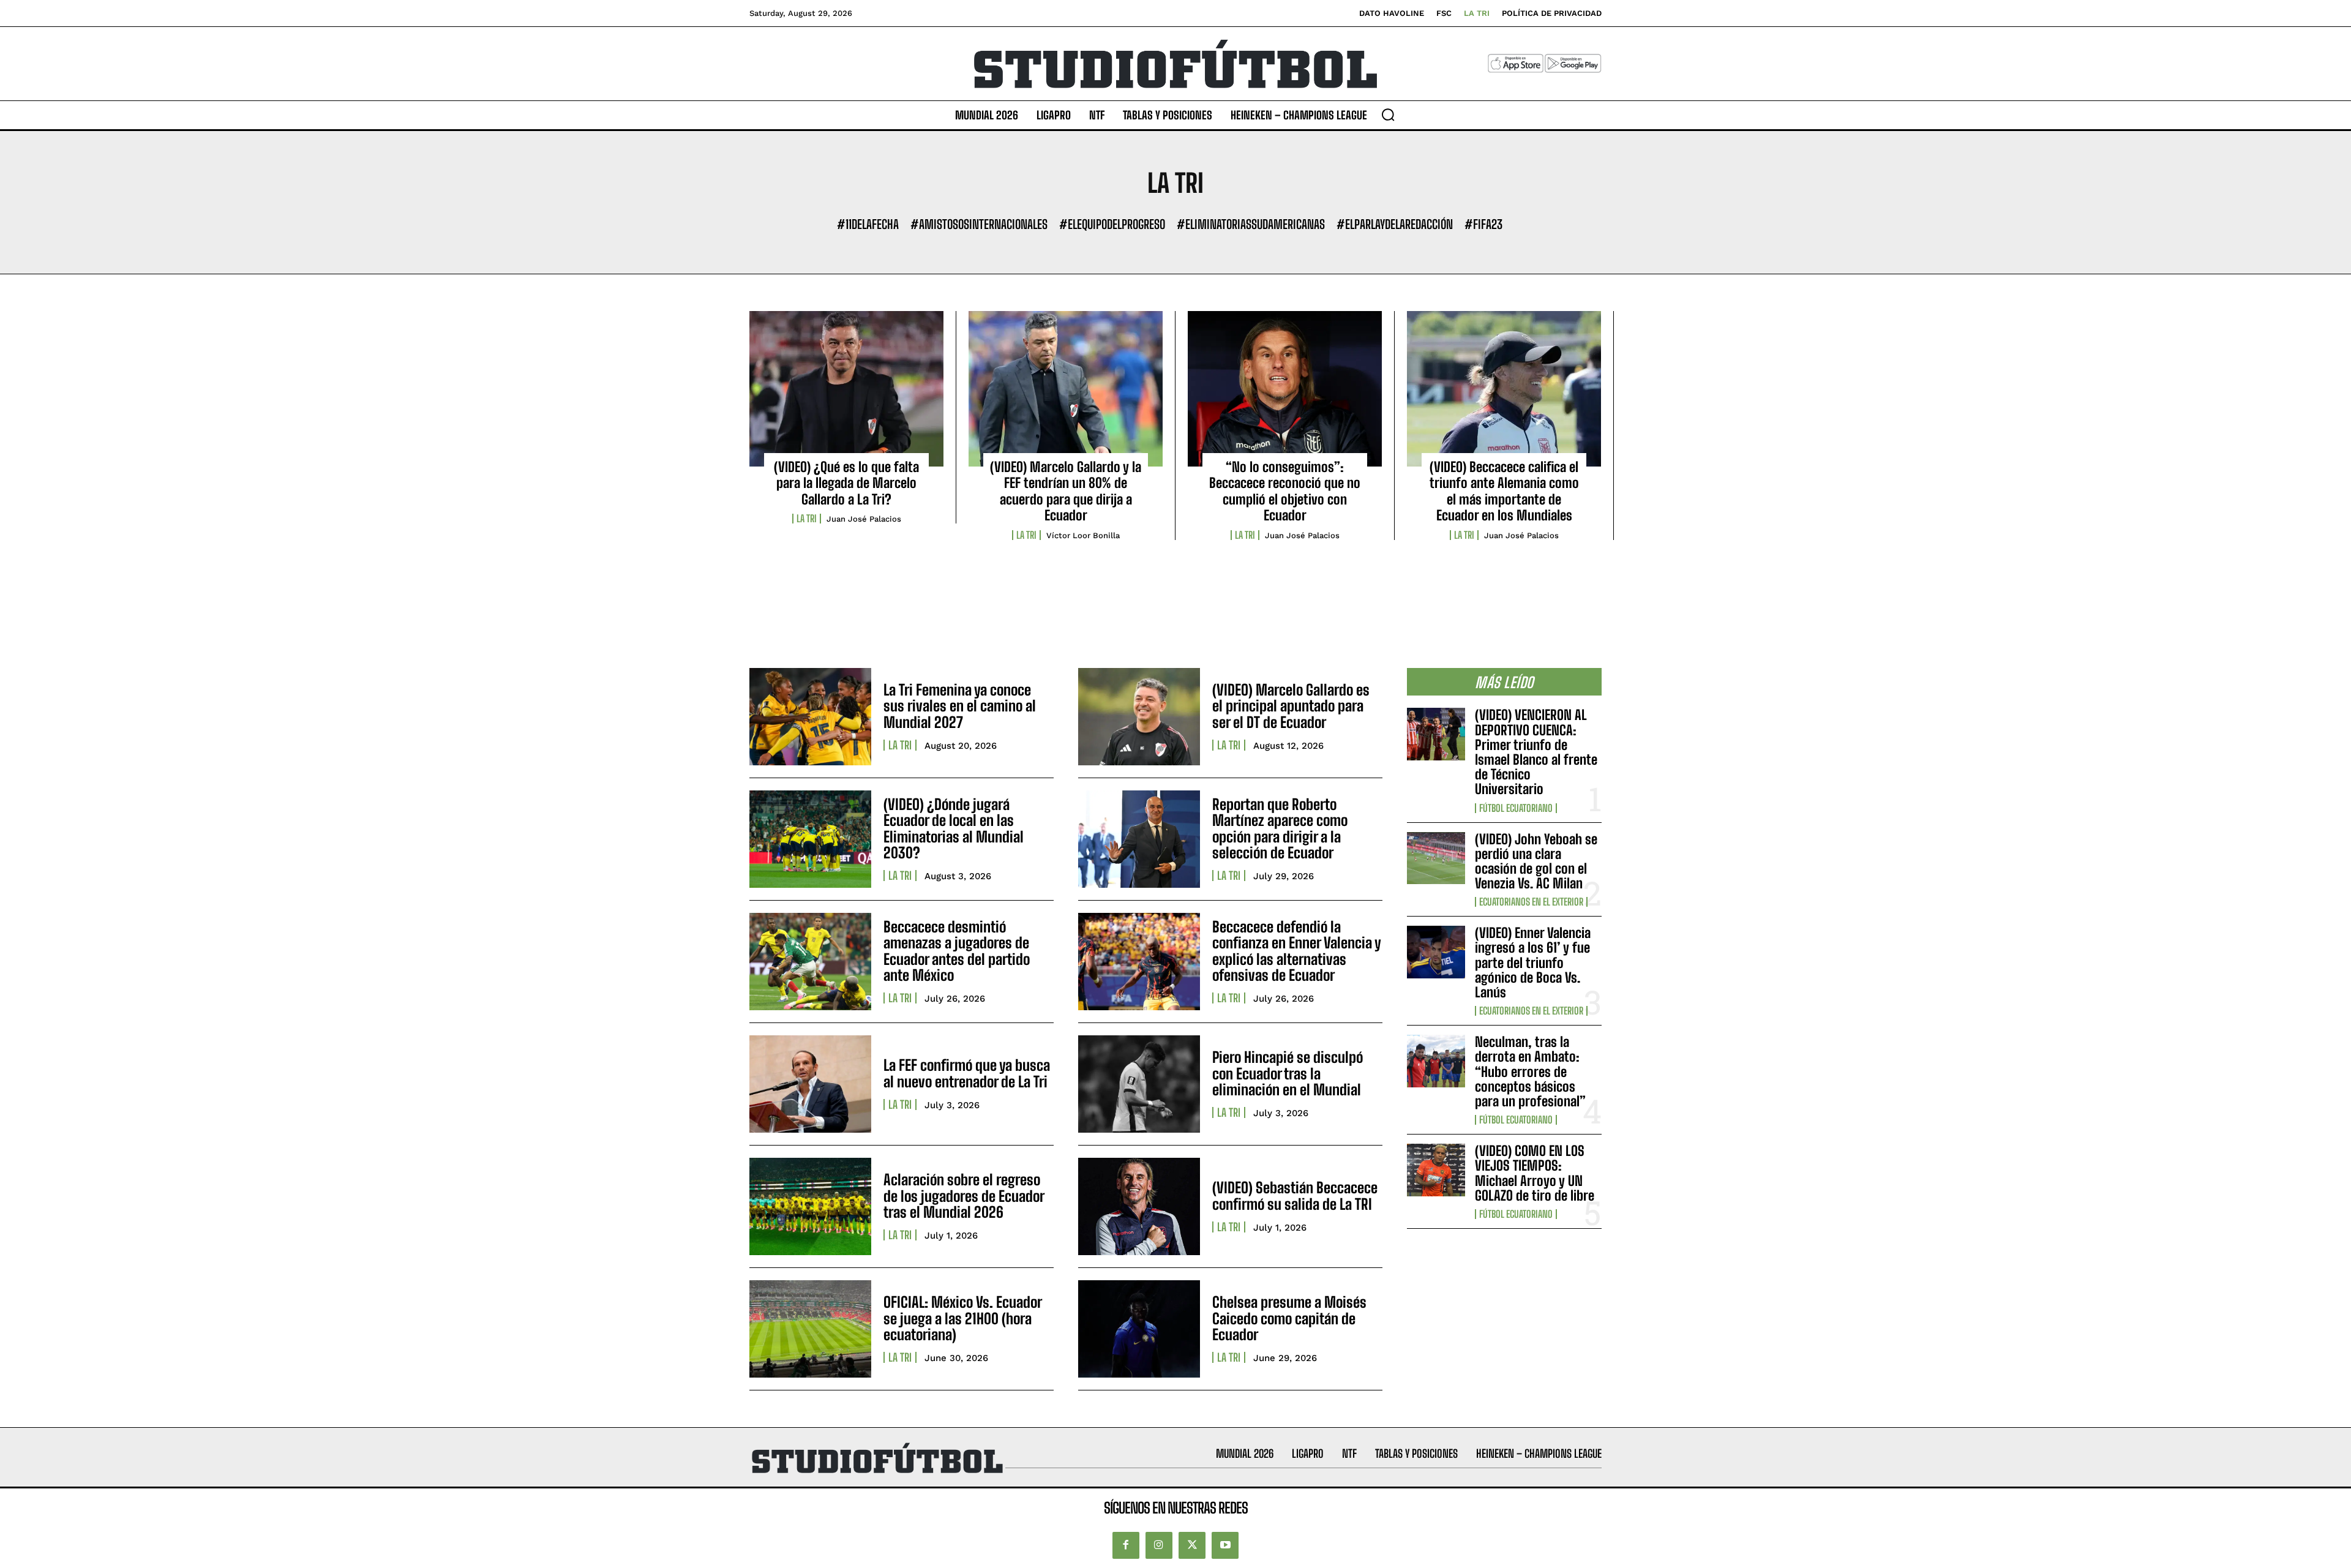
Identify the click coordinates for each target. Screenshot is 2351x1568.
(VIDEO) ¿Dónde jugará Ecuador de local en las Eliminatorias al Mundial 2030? (954, 828)
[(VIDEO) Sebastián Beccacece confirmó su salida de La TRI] (1139, 1206)
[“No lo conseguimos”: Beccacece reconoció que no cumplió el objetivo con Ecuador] (1285, 389)
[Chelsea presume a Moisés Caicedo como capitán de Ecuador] (1139, 1329)
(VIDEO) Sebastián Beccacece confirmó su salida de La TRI (1295, 1195)
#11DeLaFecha (868, 224)
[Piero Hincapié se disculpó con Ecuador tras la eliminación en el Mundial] (1139, 1084)
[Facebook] (1126, 1545)
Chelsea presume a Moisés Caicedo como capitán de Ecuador (1289, 1318)
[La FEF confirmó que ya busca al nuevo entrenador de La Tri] (810, 1084)
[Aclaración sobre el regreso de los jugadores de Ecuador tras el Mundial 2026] (810, 1206)
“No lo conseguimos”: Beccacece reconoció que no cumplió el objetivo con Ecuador (1285, 491)
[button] (1388, 114)
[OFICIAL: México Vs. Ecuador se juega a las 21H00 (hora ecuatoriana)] (810, 1329)
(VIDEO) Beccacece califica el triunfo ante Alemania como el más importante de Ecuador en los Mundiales (1504, 491)
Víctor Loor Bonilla (1083, 535)
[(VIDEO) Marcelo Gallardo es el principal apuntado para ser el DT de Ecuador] (1139, 717)
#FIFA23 (1483, 224)
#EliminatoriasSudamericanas (1251, 224)
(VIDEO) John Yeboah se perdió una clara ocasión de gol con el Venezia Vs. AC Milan (1536, 861)
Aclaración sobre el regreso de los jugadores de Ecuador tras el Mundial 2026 (964, 1196)
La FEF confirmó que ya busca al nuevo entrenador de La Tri (967, 1073)
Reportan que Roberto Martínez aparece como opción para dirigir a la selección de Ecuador (1280, 828)
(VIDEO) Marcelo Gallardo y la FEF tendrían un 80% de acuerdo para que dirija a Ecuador (1066, 491)
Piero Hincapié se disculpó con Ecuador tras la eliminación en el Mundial (1288, 1073)
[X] (1192, 1545)
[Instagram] (1159, 1545)
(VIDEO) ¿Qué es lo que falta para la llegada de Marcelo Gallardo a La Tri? (846, 483)
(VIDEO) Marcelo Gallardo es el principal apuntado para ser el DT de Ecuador (1291, 706)
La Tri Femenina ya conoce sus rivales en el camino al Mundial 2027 (960, 706)
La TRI (807, 519)
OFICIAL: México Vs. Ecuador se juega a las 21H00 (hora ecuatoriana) (963, 1318)
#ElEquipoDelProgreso (1112, 224)
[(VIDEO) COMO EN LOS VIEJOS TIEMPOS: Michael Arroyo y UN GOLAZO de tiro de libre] (1436, 1170)
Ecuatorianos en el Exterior (1531, 902)
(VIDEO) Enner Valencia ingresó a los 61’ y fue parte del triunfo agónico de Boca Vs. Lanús (1533, 962)
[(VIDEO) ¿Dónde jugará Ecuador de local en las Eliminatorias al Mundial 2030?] (810, 839)
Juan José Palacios (864, 519)
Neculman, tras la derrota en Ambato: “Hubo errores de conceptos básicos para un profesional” (1530, 1071)
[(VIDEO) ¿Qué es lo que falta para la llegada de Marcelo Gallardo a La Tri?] (846, 389)
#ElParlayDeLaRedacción (1395, 224)
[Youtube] (1225, 1545)
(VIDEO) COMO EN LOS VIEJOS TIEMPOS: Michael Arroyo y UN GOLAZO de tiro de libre (1535, 1173)
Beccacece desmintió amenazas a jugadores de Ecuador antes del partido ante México (957, 951)
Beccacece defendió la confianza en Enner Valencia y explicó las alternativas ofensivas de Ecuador (1297, 951)
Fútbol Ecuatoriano (1516, 808)
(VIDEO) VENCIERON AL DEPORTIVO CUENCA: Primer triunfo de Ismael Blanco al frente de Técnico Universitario (1536, 752)
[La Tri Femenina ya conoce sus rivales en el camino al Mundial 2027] (810, 717)
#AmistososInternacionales (979, 224)
